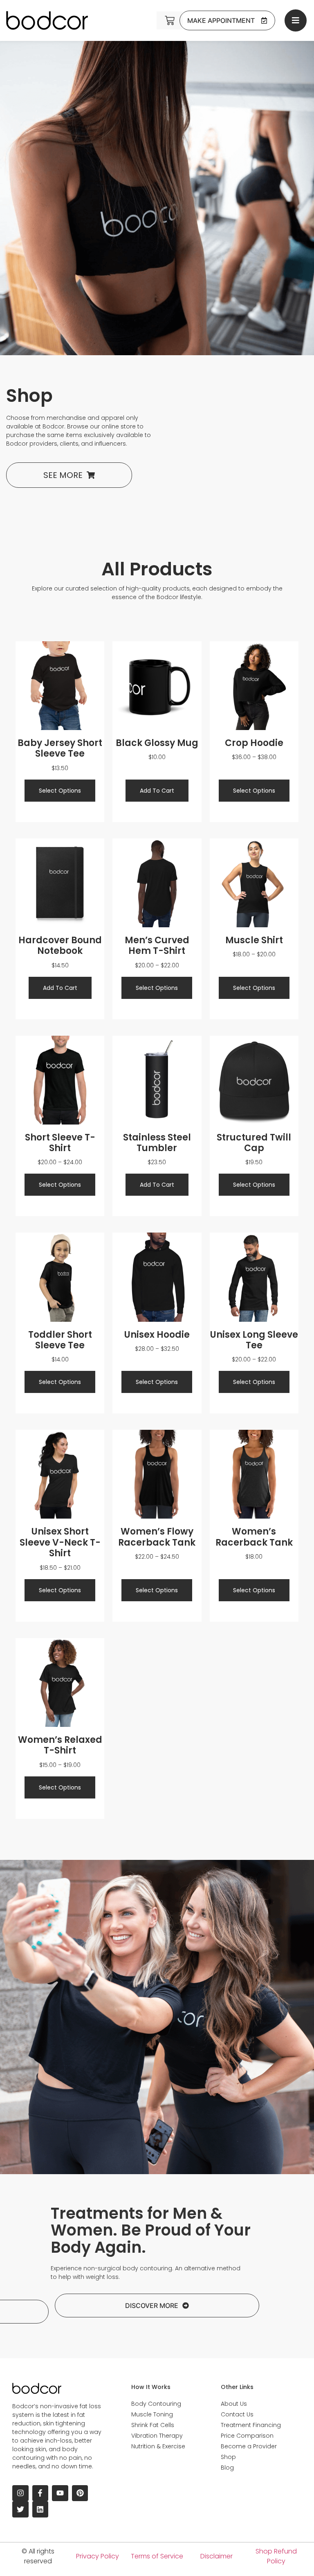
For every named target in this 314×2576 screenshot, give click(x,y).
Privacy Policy (98, 2556)
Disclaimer (216, 2556)
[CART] (170, 20)
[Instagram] (20, 2493)
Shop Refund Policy (276, 2556)
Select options (60, 791)
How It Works (151, 2387)
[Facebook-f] (40, 2493)
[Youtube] (60, 2493)
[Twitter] (20, 2509)
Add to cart (157, 791)
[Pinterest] (80, 2493)
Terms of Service (157, 2556)
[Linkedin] (40, 2509)
